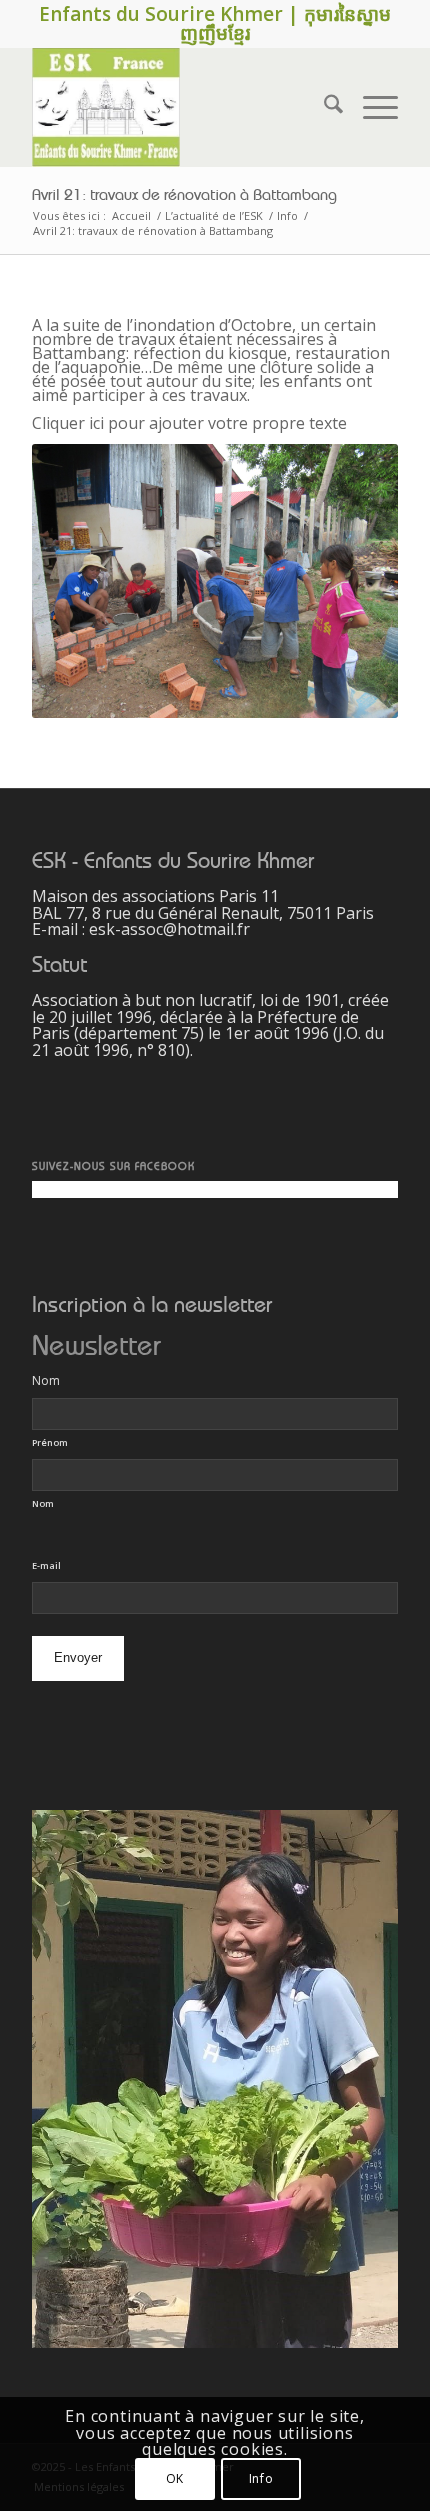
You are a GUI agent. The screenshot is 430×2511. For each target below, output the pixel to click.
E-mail (46, 1565)
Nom (43, 1503)
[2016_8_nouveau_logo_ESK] (178, 107)
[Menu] (370, 107)
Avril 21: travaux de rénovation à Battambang (184, 195)
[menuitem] (323, 107)
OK (175, 2478)
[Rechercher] (323, 107)
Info (261, 2478)
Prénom (50, 1442)
